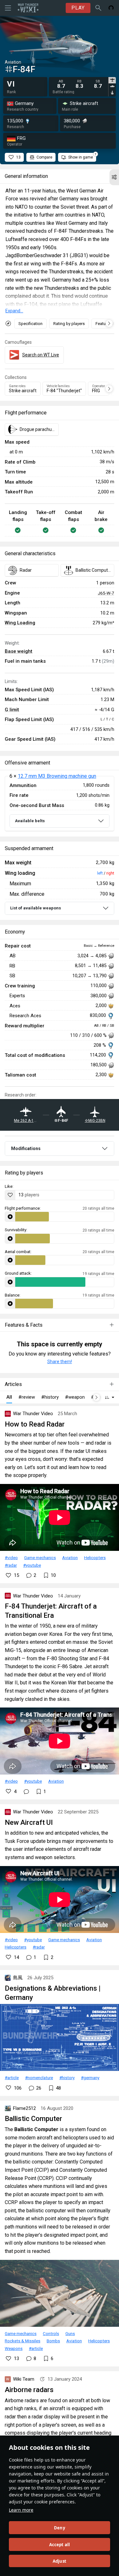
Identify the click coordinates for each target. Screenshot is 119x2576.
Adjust (60, 2561)
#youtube (32, 1565)
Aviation (70, 1558)
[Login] (111, 8)
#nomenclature (39, 2078)
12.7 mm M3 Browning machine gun (57, 776)
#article (12, 2078)
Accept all (60, 2545)
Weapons (14, 2348)
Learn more (21, 2510)
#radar (11, 1565)
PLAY (78, 8)
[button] (114, 177)
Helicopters (95, 1558)
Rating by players (69, 324)
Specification (30, 324)
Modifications (26, 1148)
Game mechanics (40, 1558)
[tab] (112, 80)
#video (11, 1558)
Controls (51, 2333)
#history (67, 2078)
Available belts (30, 821)
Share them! (60, 1362)
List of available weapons (36, 908)
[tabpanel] (80, 84)
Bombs (53, 2341)
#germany (90, 2078)
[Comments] (26, 1792)
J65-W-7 (106, 593)
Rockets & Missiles (23, 2341)
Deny (60, 2528)
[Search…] (98, 8)
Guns (70, 2333)
